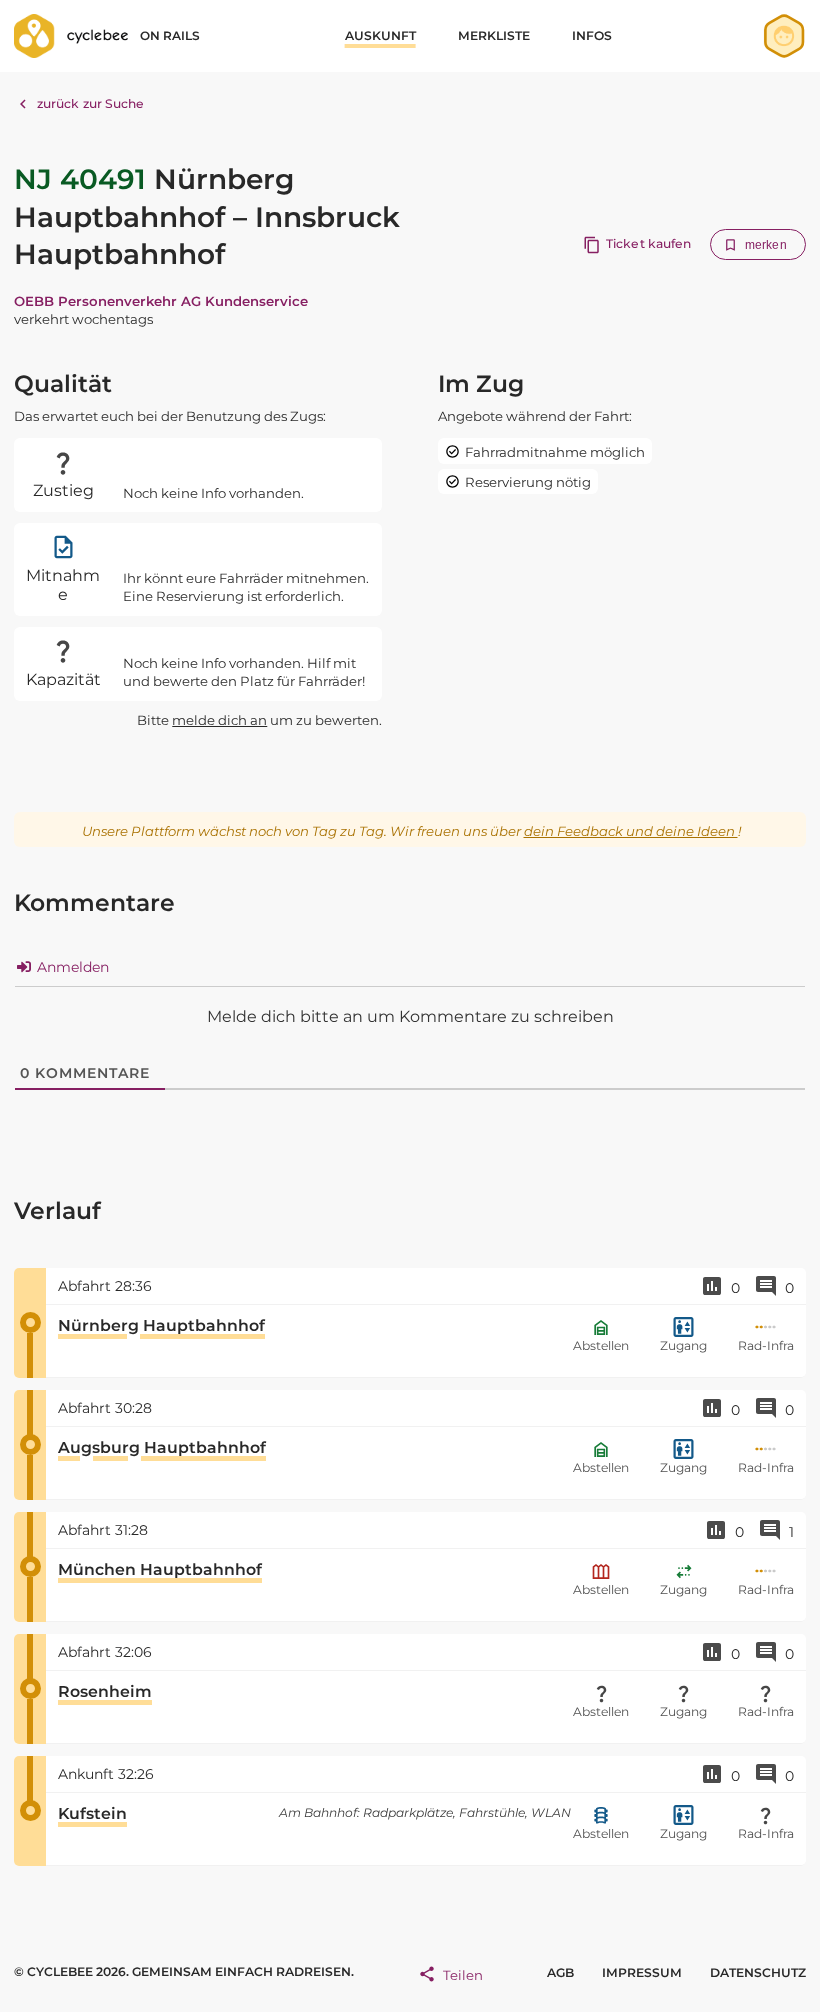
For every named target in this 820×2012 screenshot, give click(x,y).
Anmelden (71, 967)
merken (766, 245)
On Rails (170, 35)
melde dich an (219, 720)
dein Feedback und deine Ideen (631, 831)
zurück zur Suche (91, 103)
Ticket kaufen (648, 243)
